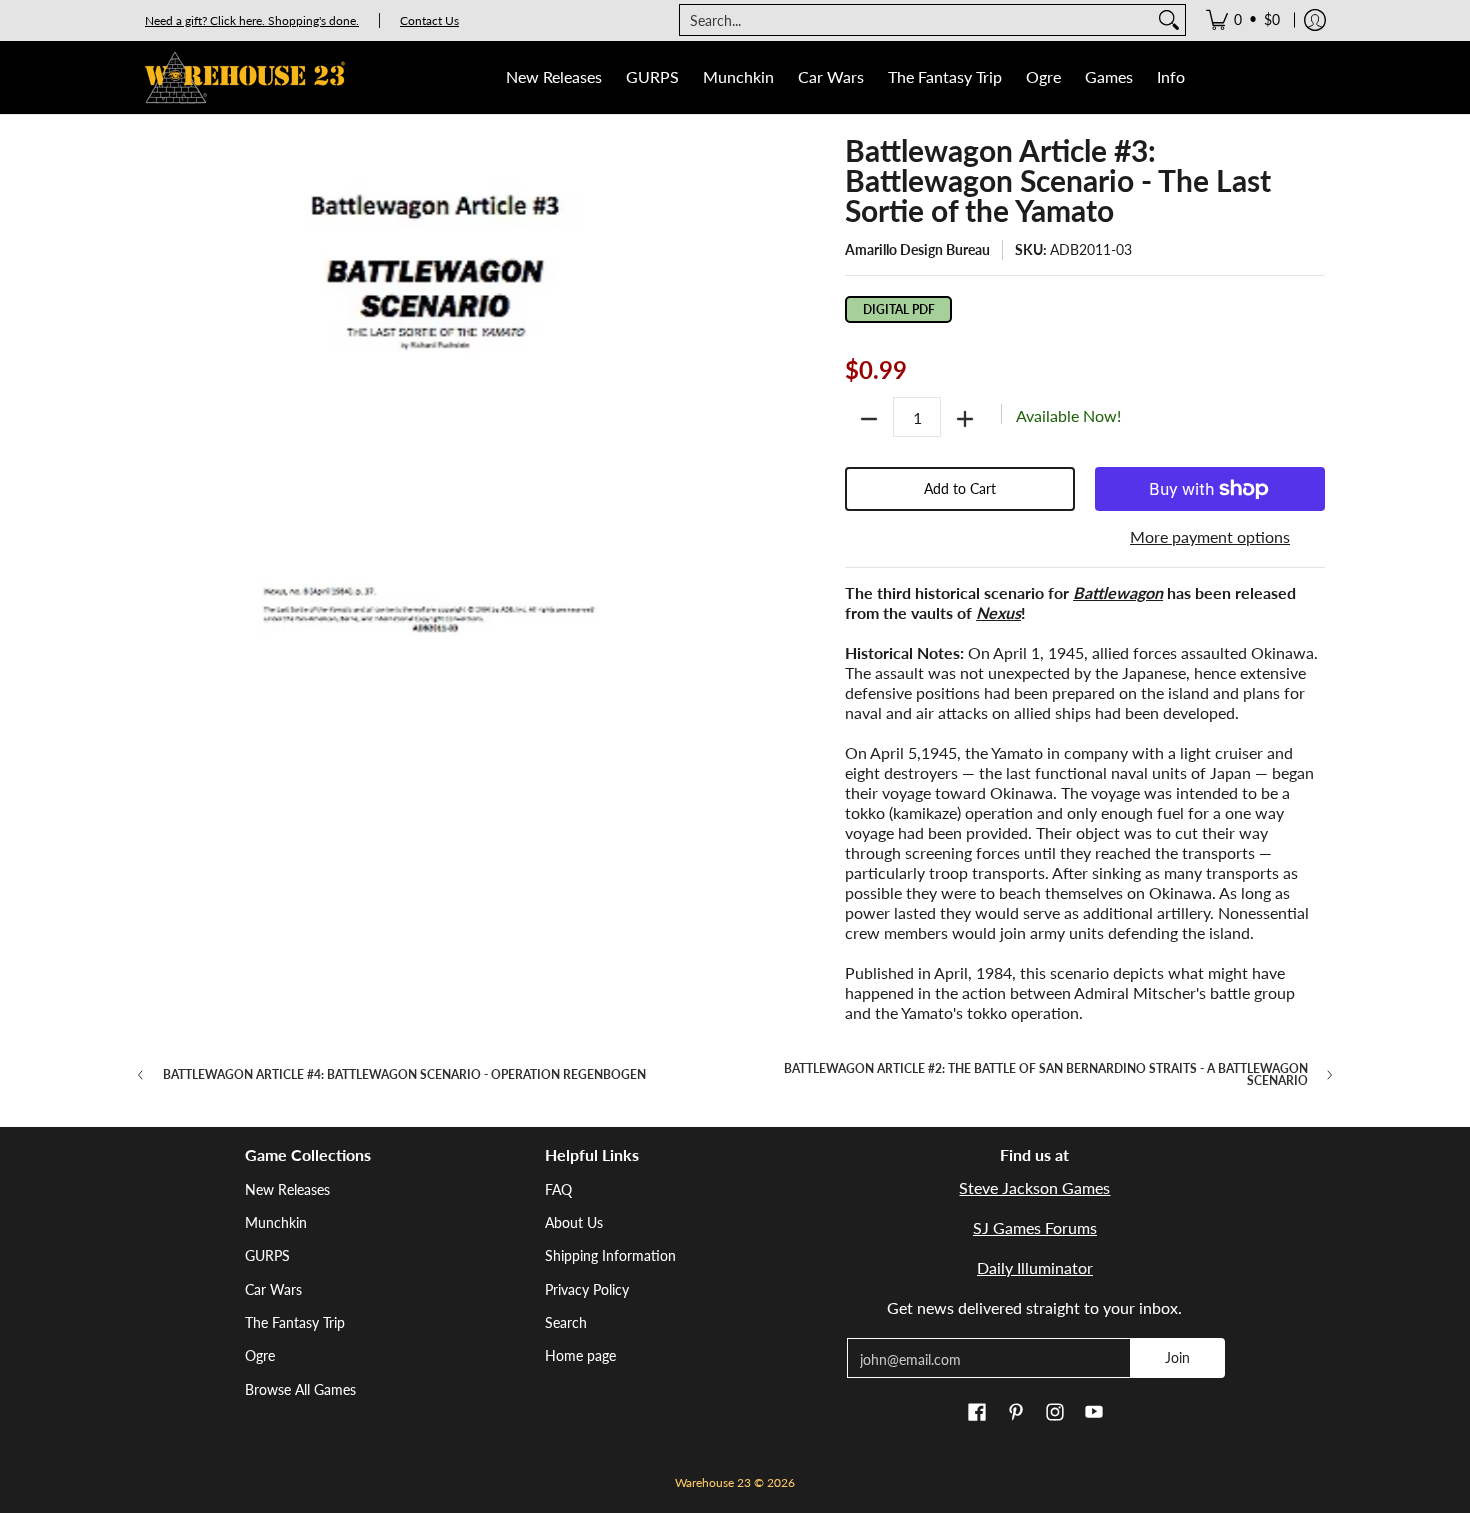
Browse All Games (300, 1389)
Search (566, 1322)
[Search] (1169, 20)
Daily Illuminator (1035, 1267)
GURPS (267, 1255)
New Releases (287, 1189)
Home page (580, 1355)
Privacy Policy (587, 1289)
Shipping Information (610, 1255)
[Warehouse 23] (245, 77)
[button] (977, 1413)
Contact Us (429, 20)
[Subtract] (869, 419)
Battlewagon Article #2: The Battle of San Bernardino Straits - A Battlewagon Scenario (1046, 1075)
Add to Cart (960, 488)
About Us (574, 1222)
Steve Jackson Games (1034, 1187)
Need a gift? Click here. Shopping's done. (252, 20)
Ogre (260, 1355)
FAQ (558, 1189)
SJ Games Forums (1035, 1227)
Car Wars (273, 1289)
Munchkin (276, 1222)
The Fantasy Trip (295, 1322)
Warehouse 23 (713, 1482)
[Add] (965, 419)
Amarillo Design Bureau (917, 249)
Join (1177, 1357)
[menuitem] (1243, 20)
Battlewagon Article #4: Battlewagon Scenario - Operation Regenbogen (404, 1075)
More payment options (1210, 536)
